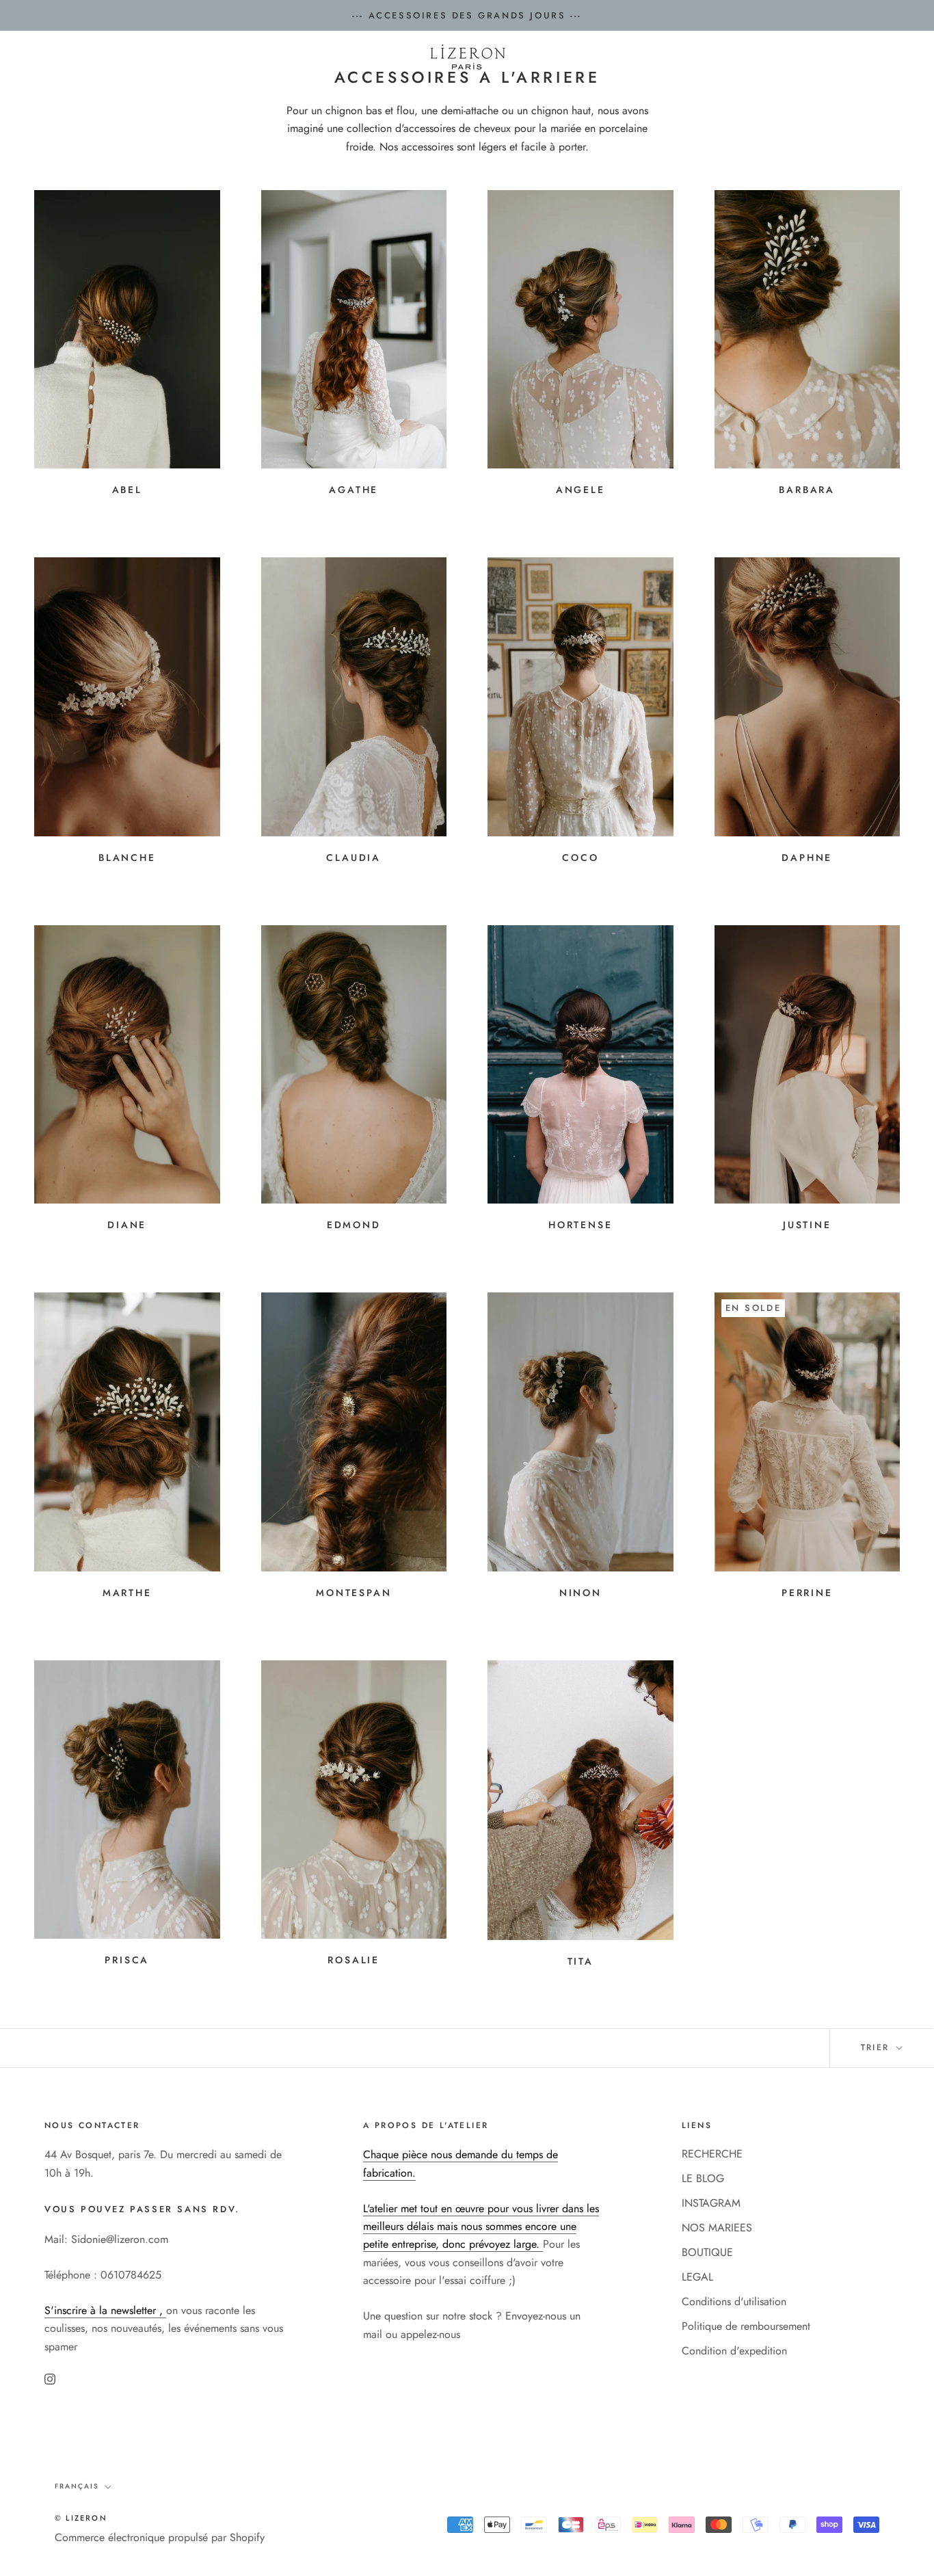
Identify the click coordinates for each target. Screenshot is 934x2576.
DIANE (127, 1225)
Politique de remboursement (746, 2326)
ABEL (127, 490)
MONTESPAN (353, 1593)
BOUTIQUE (707, 2252)
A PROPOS (646, 95)
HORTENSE (580, 1225)
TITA (581, 1961)
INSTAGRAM (711, 2203)
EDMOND (354, 1225)
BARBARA (807, 490)
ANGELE (581, 490)
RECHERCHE (712, 2154)
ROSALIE (353, 1960)
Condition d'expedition (734, 2351)
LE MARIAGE (293, 95)
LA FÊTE (374, 95)
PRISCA (127, 1960)
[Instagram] (50, 2378)
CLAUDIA (353, 858)
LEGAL (697, 2277)
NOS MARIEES (554, 95)
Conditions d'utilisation (734, 2301)
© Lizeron (81, 2518)
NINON (581, 1593)
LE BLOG (703, 2178)
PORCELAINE (457, 95)
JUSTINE (807, 1225)
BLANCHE (127, 858)
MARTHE (127, 1593)
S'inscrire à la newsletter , (105, 2310)
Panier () (871, 58)
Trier (877, 2047)
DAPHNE (807, 858)
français (77, 2486)
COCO (580, 858)
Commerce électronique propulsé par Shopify (160, 2537)
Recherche (794, 58)
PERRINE (807, 1593)
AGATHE (353, 490)
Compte (731, 58)
